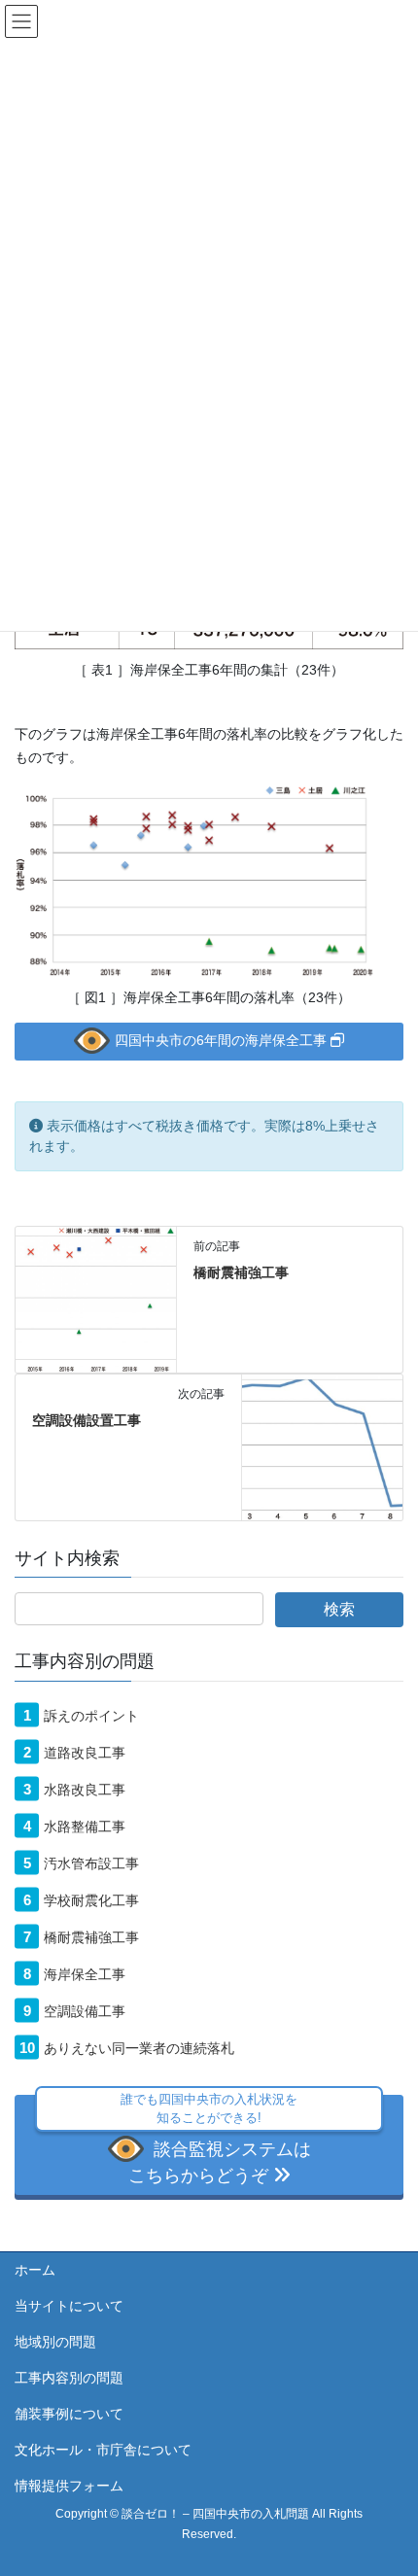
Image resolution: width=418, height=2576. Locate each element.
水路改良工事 (85, 1790)
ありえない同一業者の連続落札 (139, 2048)
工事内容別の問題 (69, 2378)
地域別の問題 (55, 2342)
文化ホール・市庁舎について (103, 2450)
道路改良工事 (85, 1753)
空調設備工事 (85, 2011)
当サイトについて (69, 2306)
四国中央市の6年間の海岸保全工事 (223, 1040)
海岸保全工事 (85, 1974)
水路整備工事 (85, 1827)
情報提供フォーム (69, 2486)
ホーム (35, 2270)
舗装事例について (69, 2414)
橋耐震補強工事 (241, 1272)
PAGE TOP (388, 2482)
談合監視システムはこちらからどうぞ (216, 2140)
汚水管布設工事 (91, 1863)
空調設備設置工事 (87, 1420)
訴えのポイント (91, 1716)
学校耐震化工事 (91, 1900)
